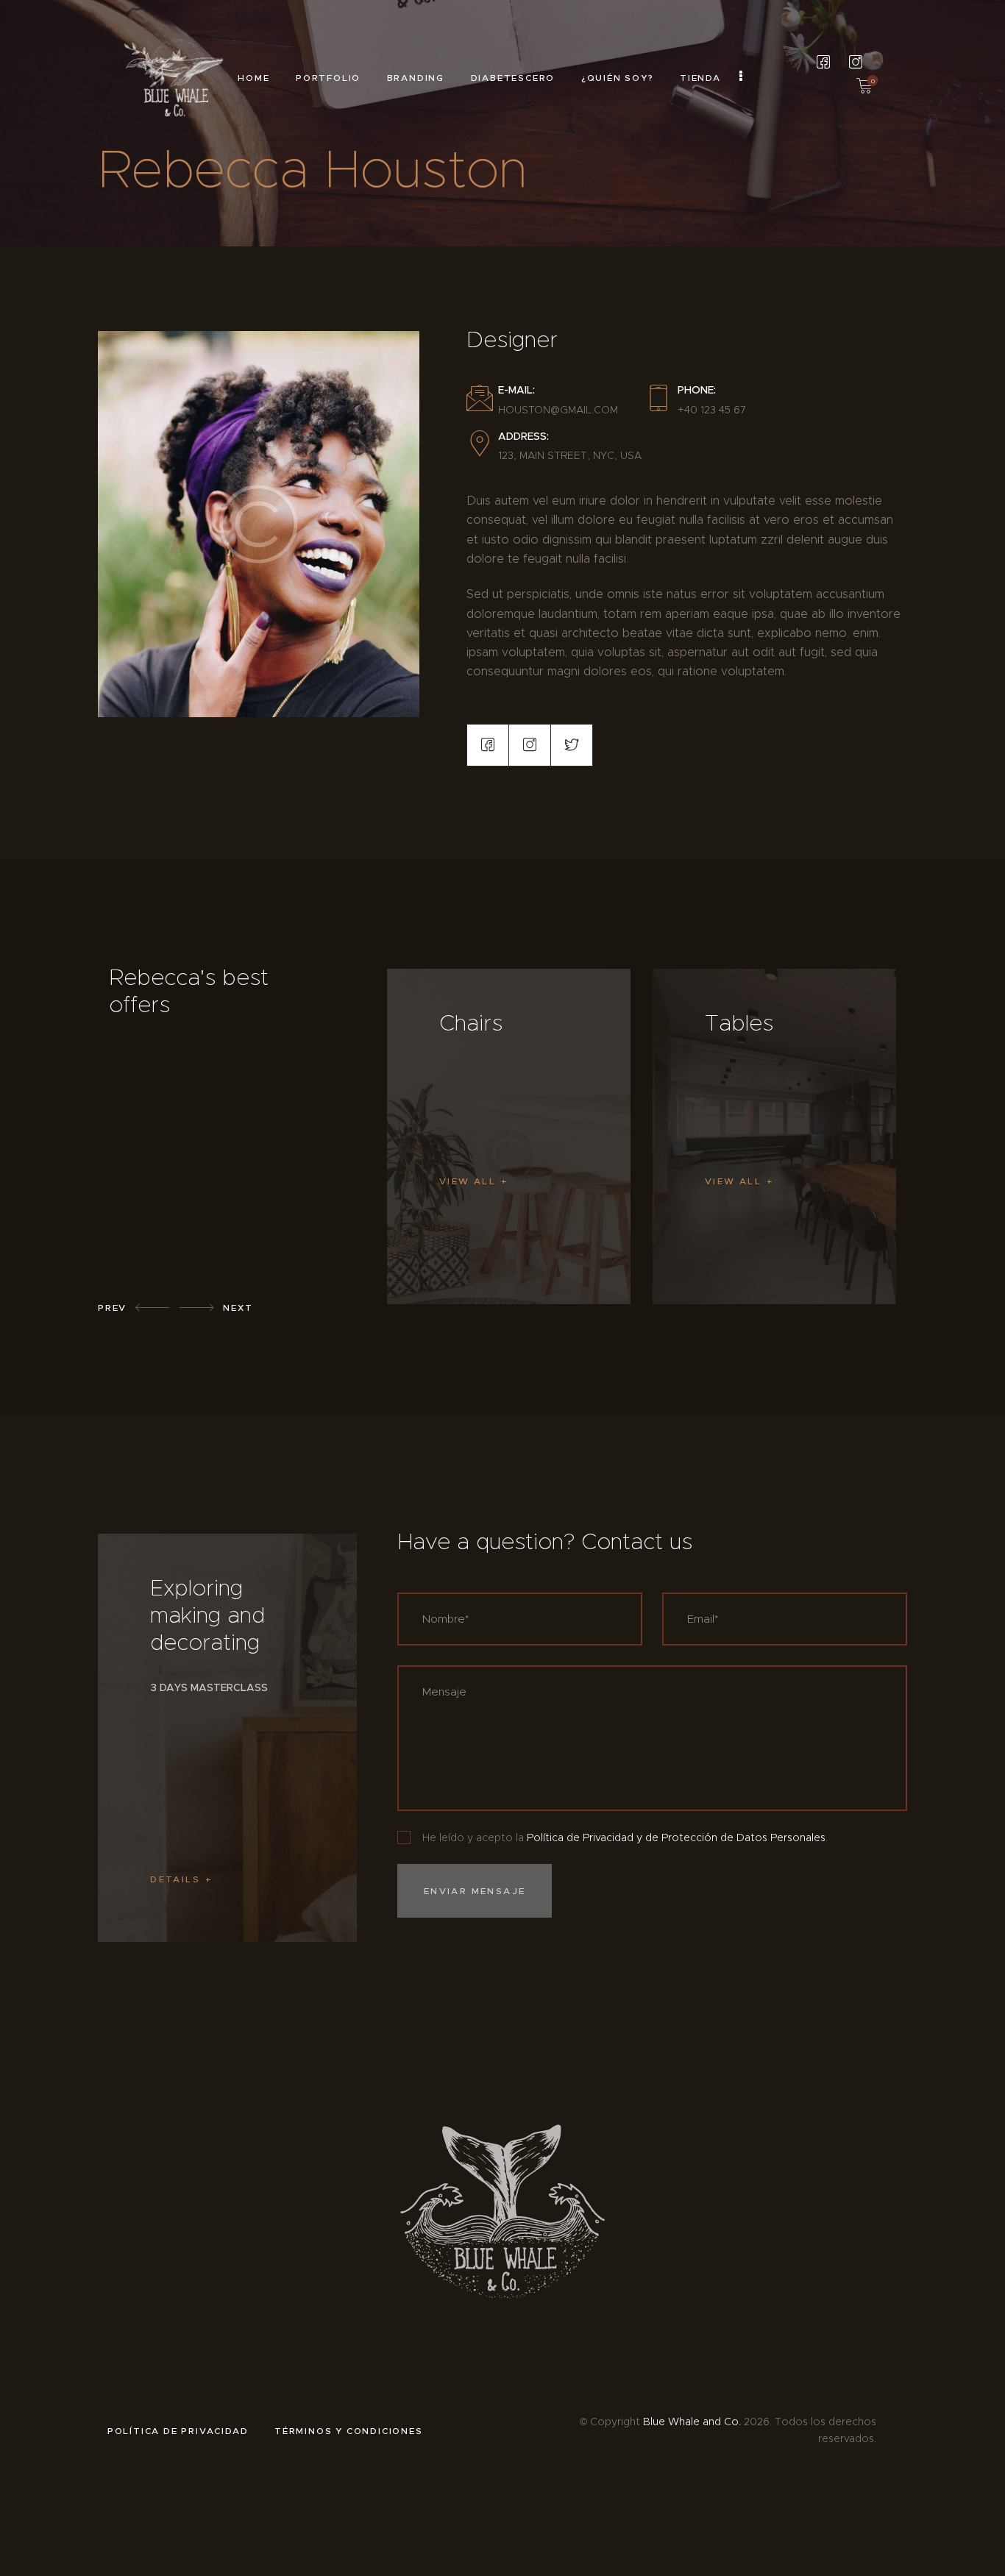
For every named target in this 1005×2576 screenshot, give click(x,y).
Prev (112, 1307)
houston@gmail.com (558, 410)
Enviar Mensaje (475, 1891)
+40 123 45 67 (712, 410)
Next (238, 1307)
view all (468, 1181)
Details (175, 1879)
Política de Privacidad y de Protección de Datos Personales (676, 1837)
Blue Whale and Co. (692, 2422)
